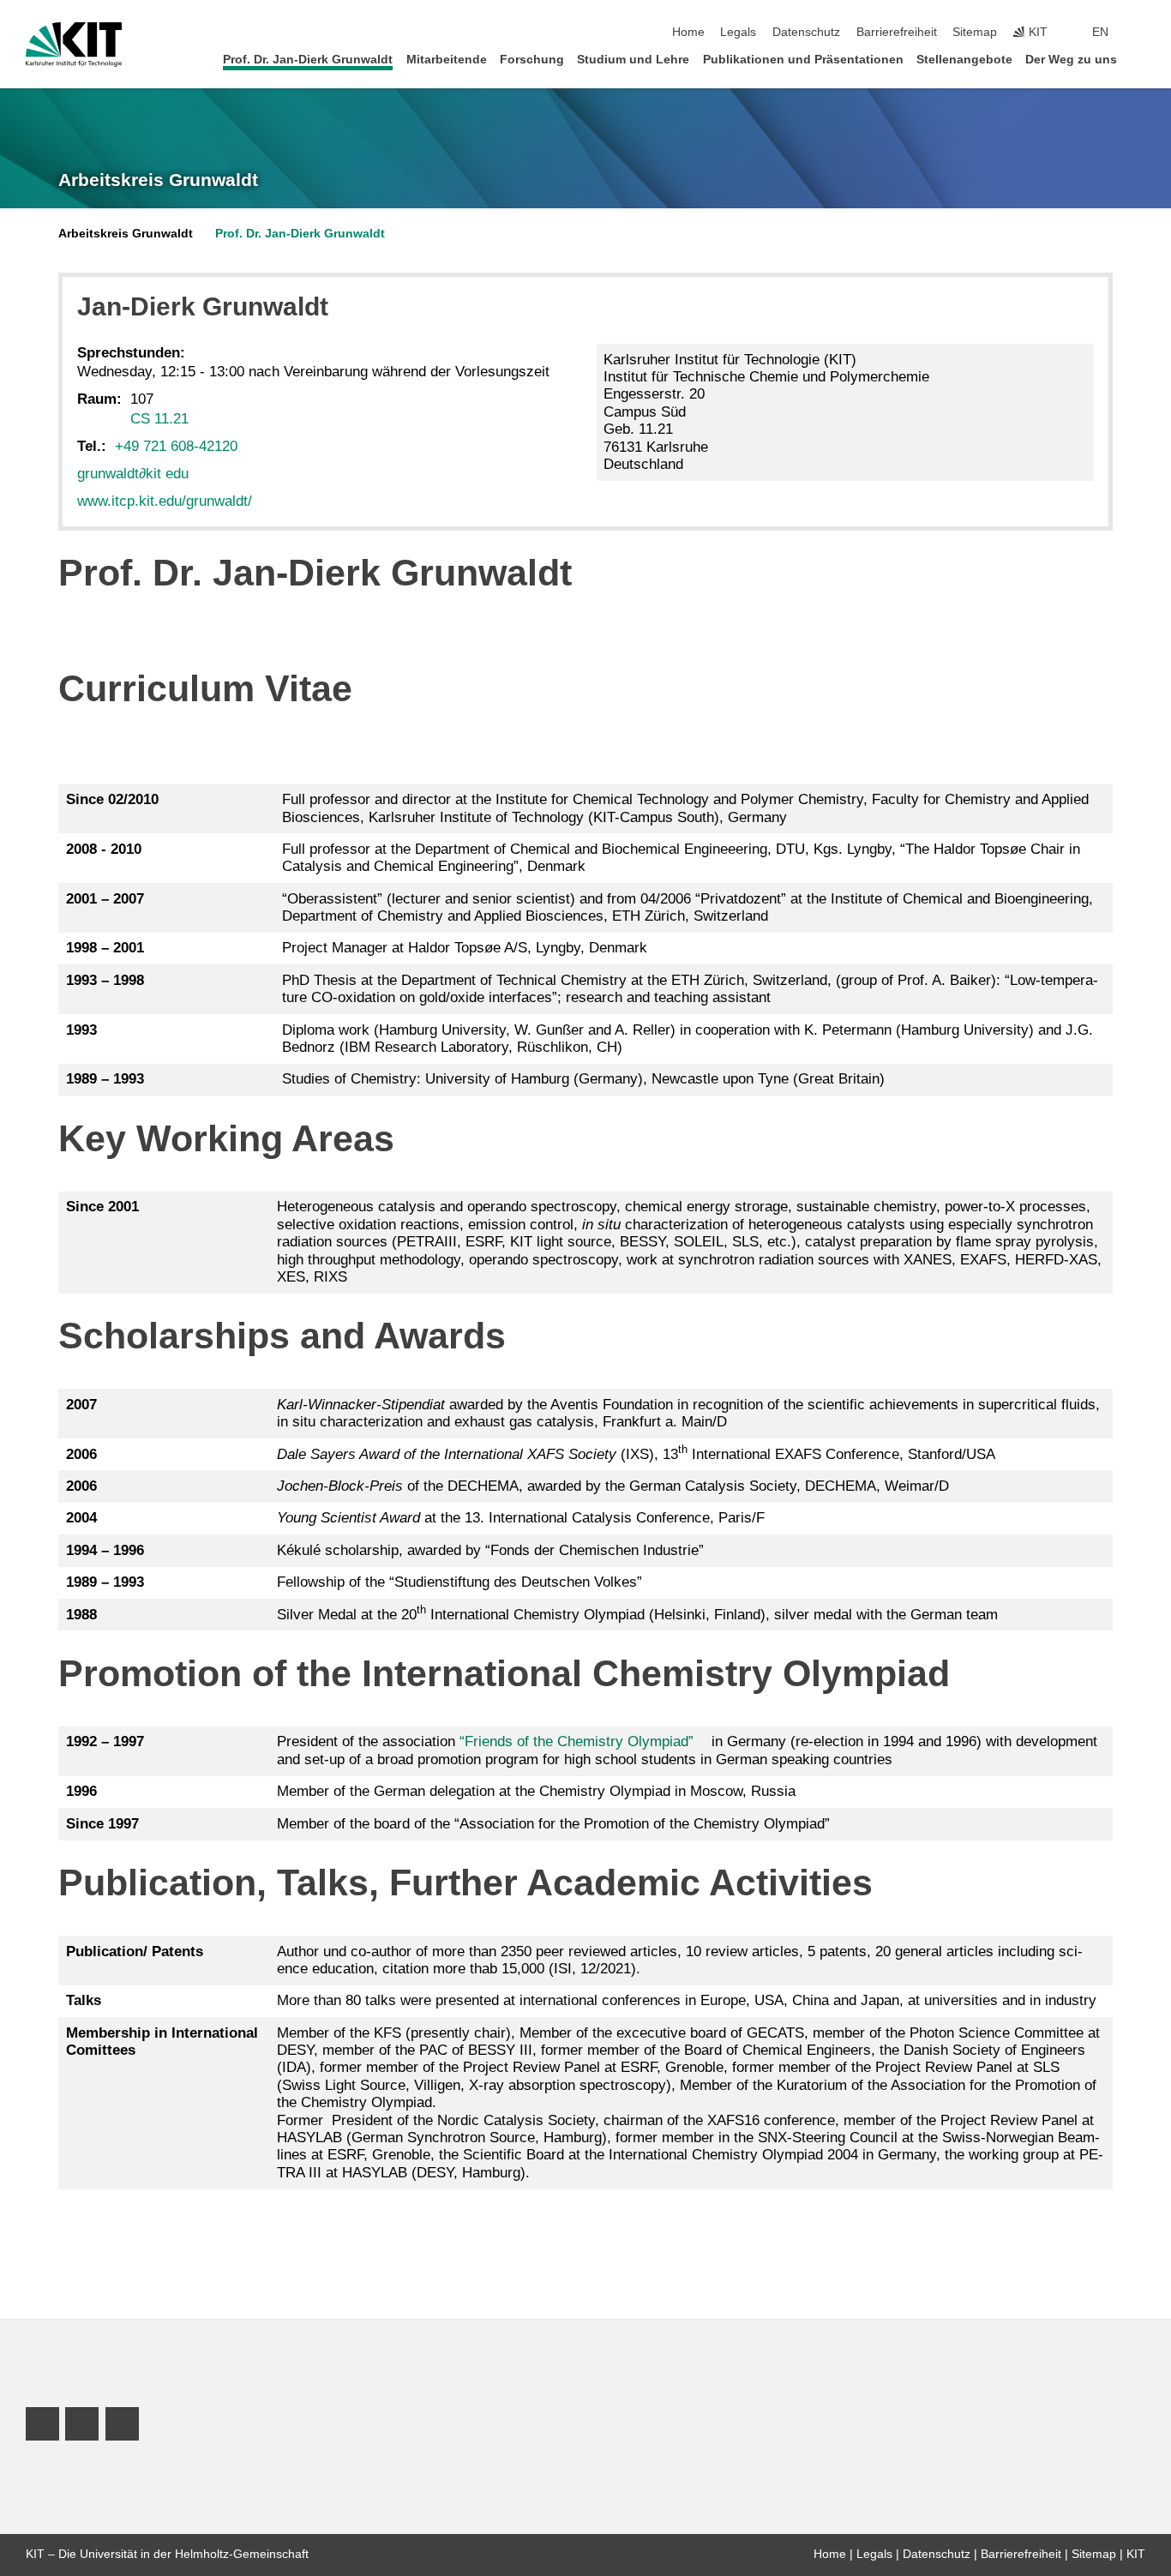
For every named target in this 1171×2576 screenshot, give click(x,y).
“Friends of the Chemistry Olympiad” (576, 1741)
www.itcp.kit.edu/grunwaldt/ (165, 501)
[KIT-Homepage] (74, 45)
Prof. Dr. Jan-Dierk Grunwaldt (308, 60)
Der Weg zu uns (1071, 60)
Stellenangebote (964, 60)
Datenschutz (806, 32)
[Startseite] (1140, 59)
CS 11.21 (159, 419)
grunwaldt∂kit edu (133, 474)
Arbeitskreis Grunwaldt (158, 180)
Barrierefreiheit (897, 32)
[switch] (1140, 33)
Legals (738, 32)
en (1100, 32)
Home (688, 32)
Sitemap (975, 32)
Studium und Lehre (633, 60)
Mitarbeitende (447, 60)
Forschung (532, 60)
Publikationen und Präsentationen (803, 60)
